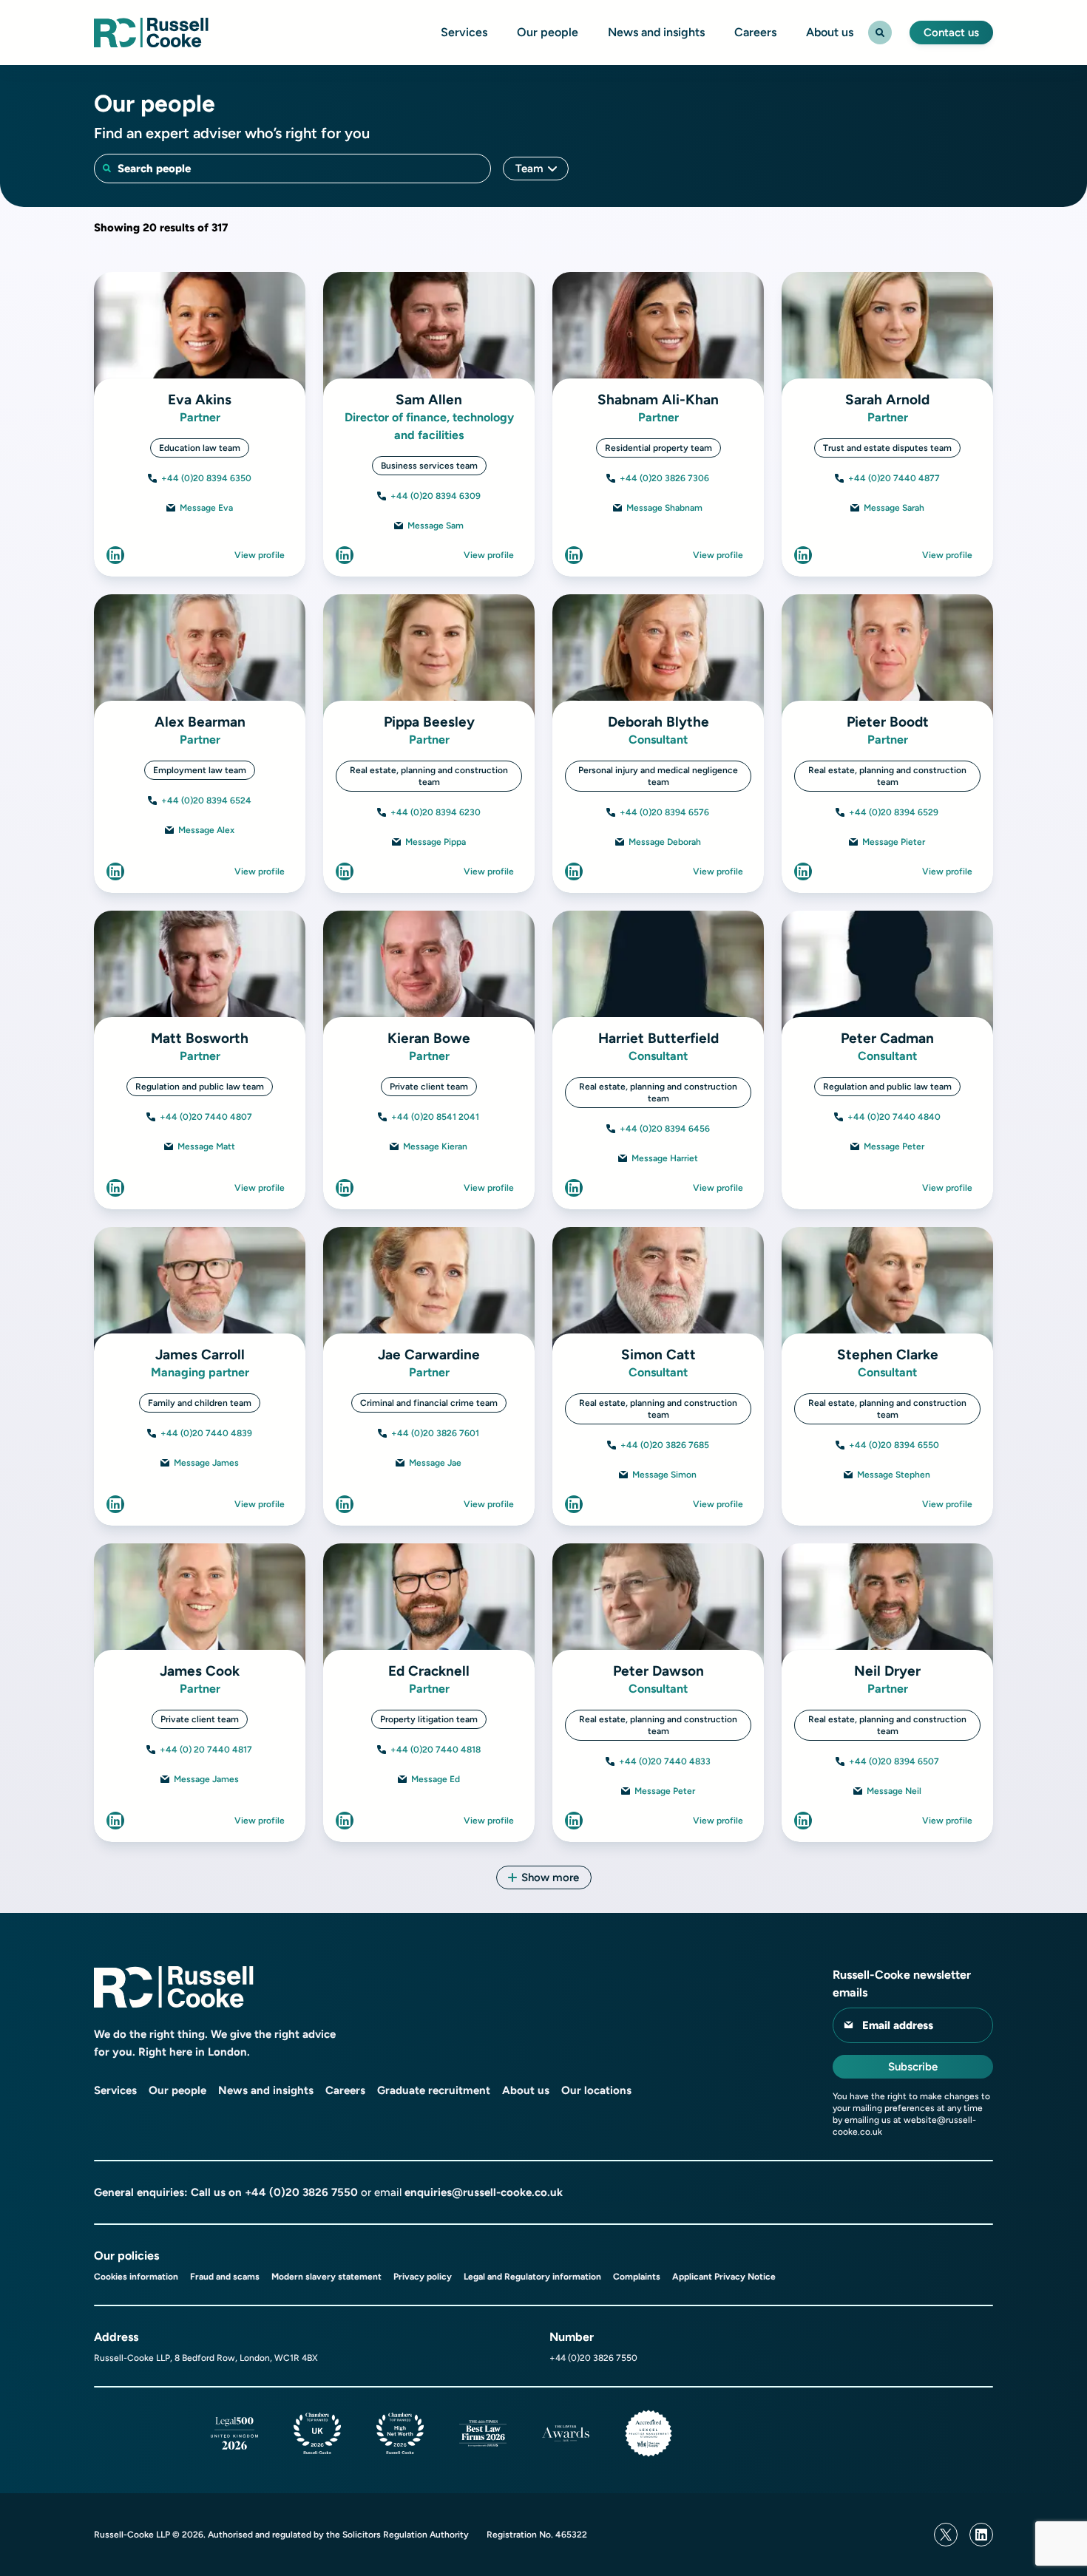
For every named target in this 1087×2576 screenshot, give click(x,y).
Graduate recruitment (434, 2090)
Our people (548, 33)
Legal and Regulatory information (532, 2277)
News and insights (656, 33)
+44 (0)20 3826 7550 (301, 2192)
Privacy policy (423, 2277)
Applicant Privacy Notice (724, 2277)
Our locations (596, 2090)
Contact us (951, 33)
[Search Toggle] (880, 33)
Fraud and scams (225, 2277)
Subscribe (913, 2067)
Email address (898, 2025)
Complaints (637, 2277)
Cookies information (136, 2277)
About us (830, 33)
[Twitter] (946, 2535)
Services (464, 33)
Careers (755, 33)
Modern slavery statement (326, 2277)
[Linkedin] (981, 2535)
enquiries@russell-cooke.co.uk (484, 2192)
